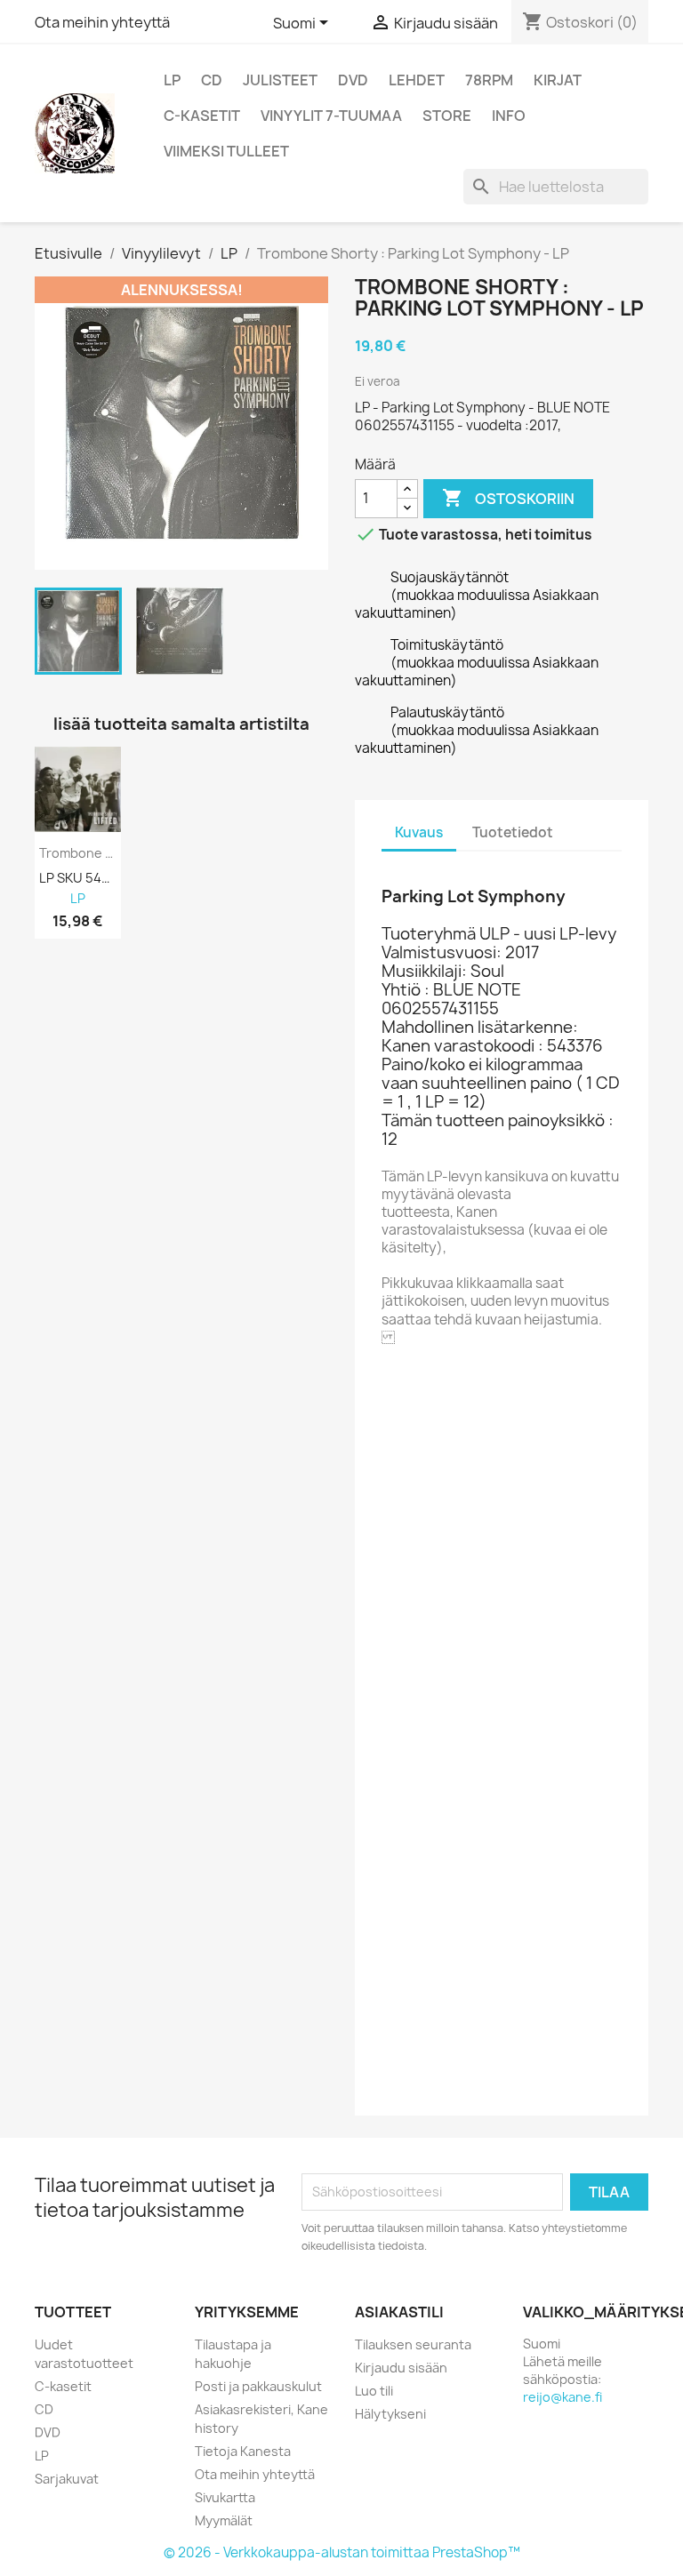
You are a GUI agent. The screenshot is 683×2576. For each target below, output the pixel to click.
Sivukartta (225, 2497)
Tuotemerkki (426, 1388)
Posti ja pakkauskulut (258, 2386)
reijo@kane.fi (562, 2397)
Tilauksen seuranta (413, 2344)
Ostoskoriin (508, 498)
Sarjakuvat (67, 2479)
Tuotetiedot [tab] (513, 832)
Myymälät (224, 2520)
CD (212, 80)
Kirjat (558, 80)
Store (447, 116)
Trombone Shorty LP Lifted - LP (78, 853)
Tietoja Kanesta (243, 2451)
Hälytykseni (390, 2414)
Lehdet (417, 80)
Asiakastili (399, 2312)
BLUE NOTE (517, 1387)
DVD (353, 80)
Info (509, 116)
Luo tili (374, 2391)
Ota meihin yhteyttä (102, 22)
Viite (397, 1412)
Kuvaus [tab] (419, 832)
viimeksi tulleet (226, 151)
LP (172, 80)
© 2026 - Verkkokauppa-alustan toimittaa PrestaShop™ (342, 2552)
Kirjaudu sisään (401, 2368)
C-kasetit (202, 116)
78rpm (489, 80)
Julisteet (280, 80)
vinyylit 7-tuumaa (331, 116)
